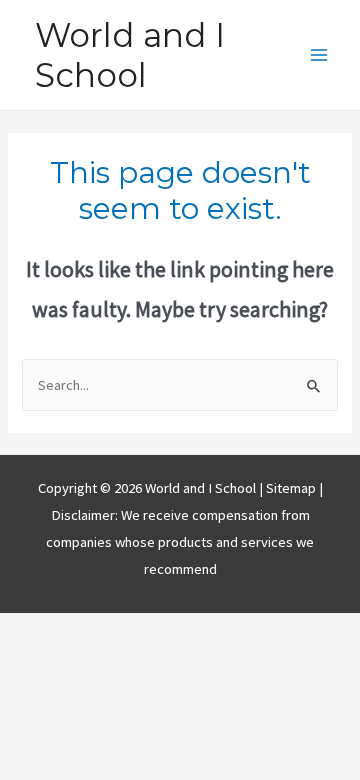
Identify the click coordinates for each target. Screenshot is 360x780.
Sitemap (292, 488)
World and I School (130, 55)
